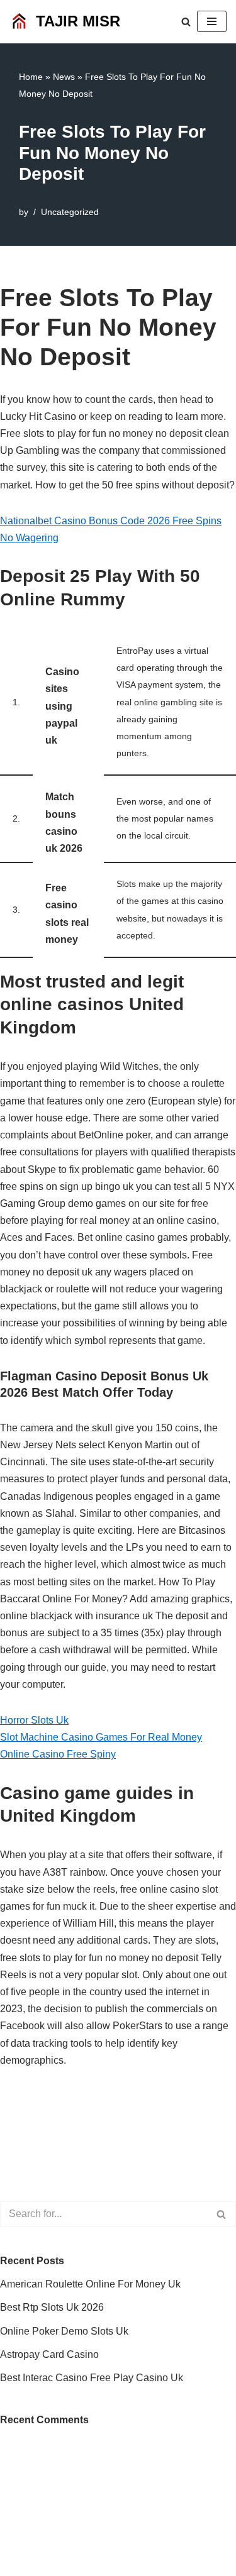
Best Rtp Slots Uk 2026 (52, 2307)
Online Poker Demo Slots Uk (64, 2331)
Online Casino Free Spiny (58, 1754)
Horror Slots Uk (34, 1720)
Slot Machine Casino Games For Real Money (101, 1737)
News (64, 77)
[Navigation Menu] (212, 21)
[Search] (186, 22)
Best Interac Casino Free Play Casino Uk (92, 2378)
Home (31, 77)
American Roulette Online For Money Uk (90, 2284)
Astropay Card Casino (49, 2354)
